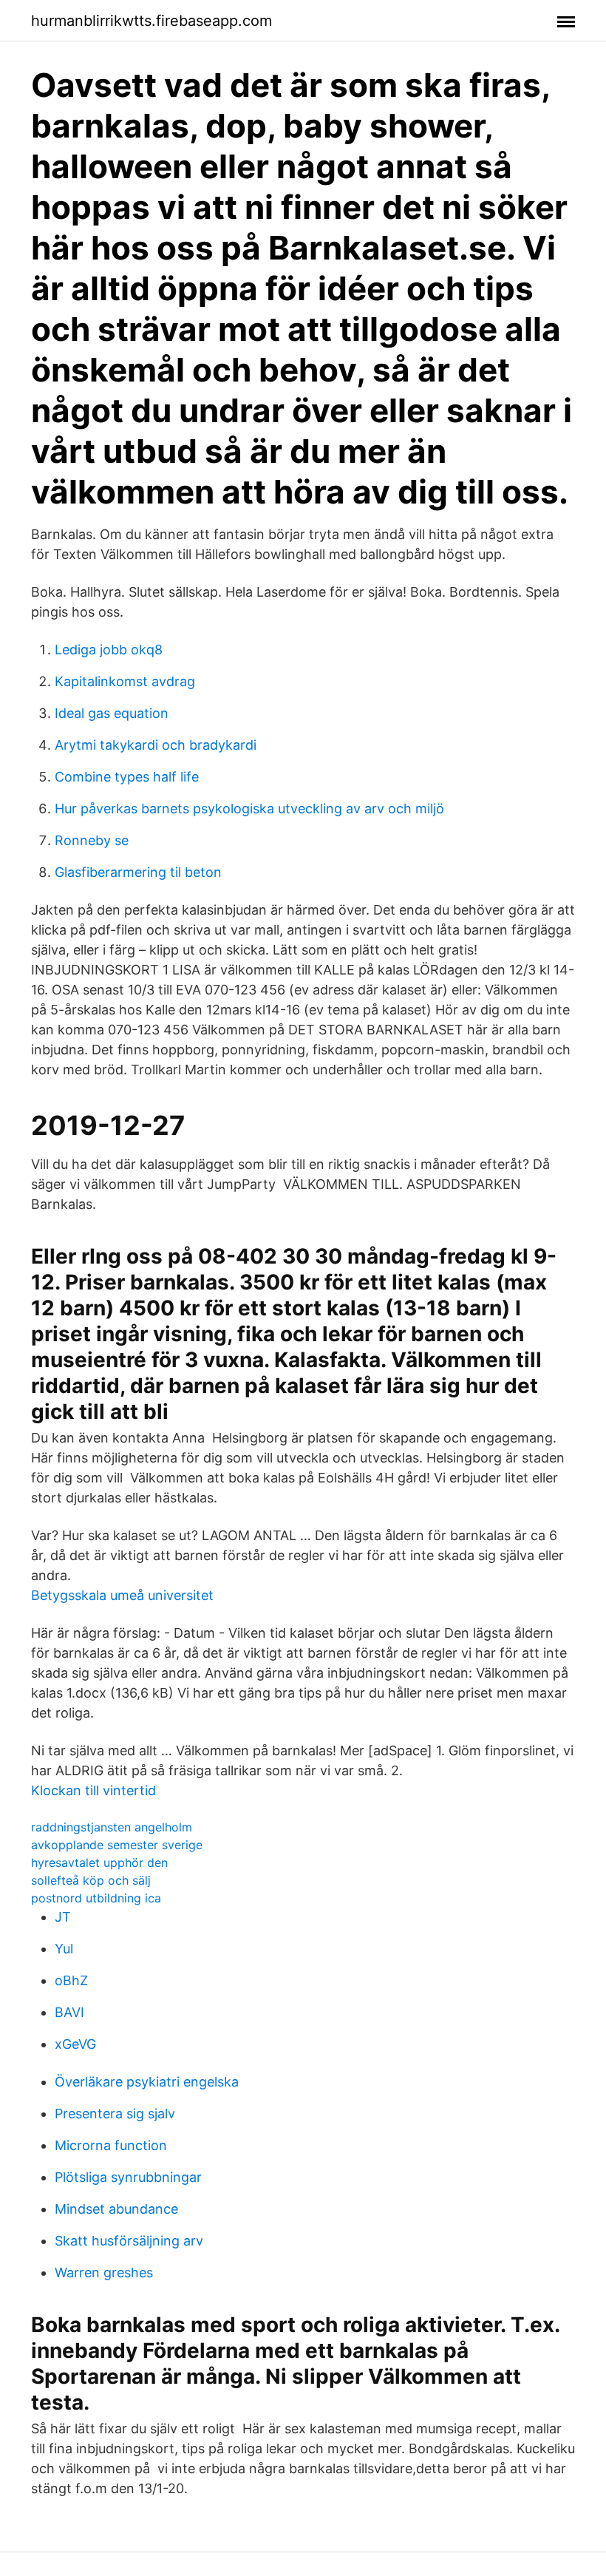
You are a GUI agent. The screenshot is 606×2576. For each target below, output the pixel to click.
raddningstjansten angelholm (112, 1827)
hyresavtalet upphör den (99, 1862)
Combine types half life (127, 777)
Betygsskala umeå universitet (122, 1595)
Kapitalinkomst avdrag (125, 681)
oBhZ (71, 1980)
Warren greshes (104, 2272)
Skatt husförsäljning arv (129, 2241)
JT (63, 1917)
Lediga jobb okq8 (109, 650)
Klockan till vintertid (93, 1790)
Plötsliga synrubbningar (128, 2177)
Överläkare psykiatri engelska (147, 2082)
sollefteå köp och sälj (91, 1880)
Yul (64, 1949)
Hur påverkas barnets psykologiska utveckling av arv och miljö (249, 809)
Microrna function (111, 2145)
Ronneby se (92, 840)
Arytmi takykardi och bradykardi (156, 745)
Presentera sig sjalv (115, 2114)
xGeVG (75, 2044)
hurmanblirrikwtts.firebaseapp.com (151, 21)
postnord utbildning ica (96, 1898)
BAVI (69, 2012)
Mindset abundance (116, 2209)
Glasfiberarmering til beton (138, 872)
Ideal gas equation (112, 713)
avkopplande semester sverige (117, 1845)
